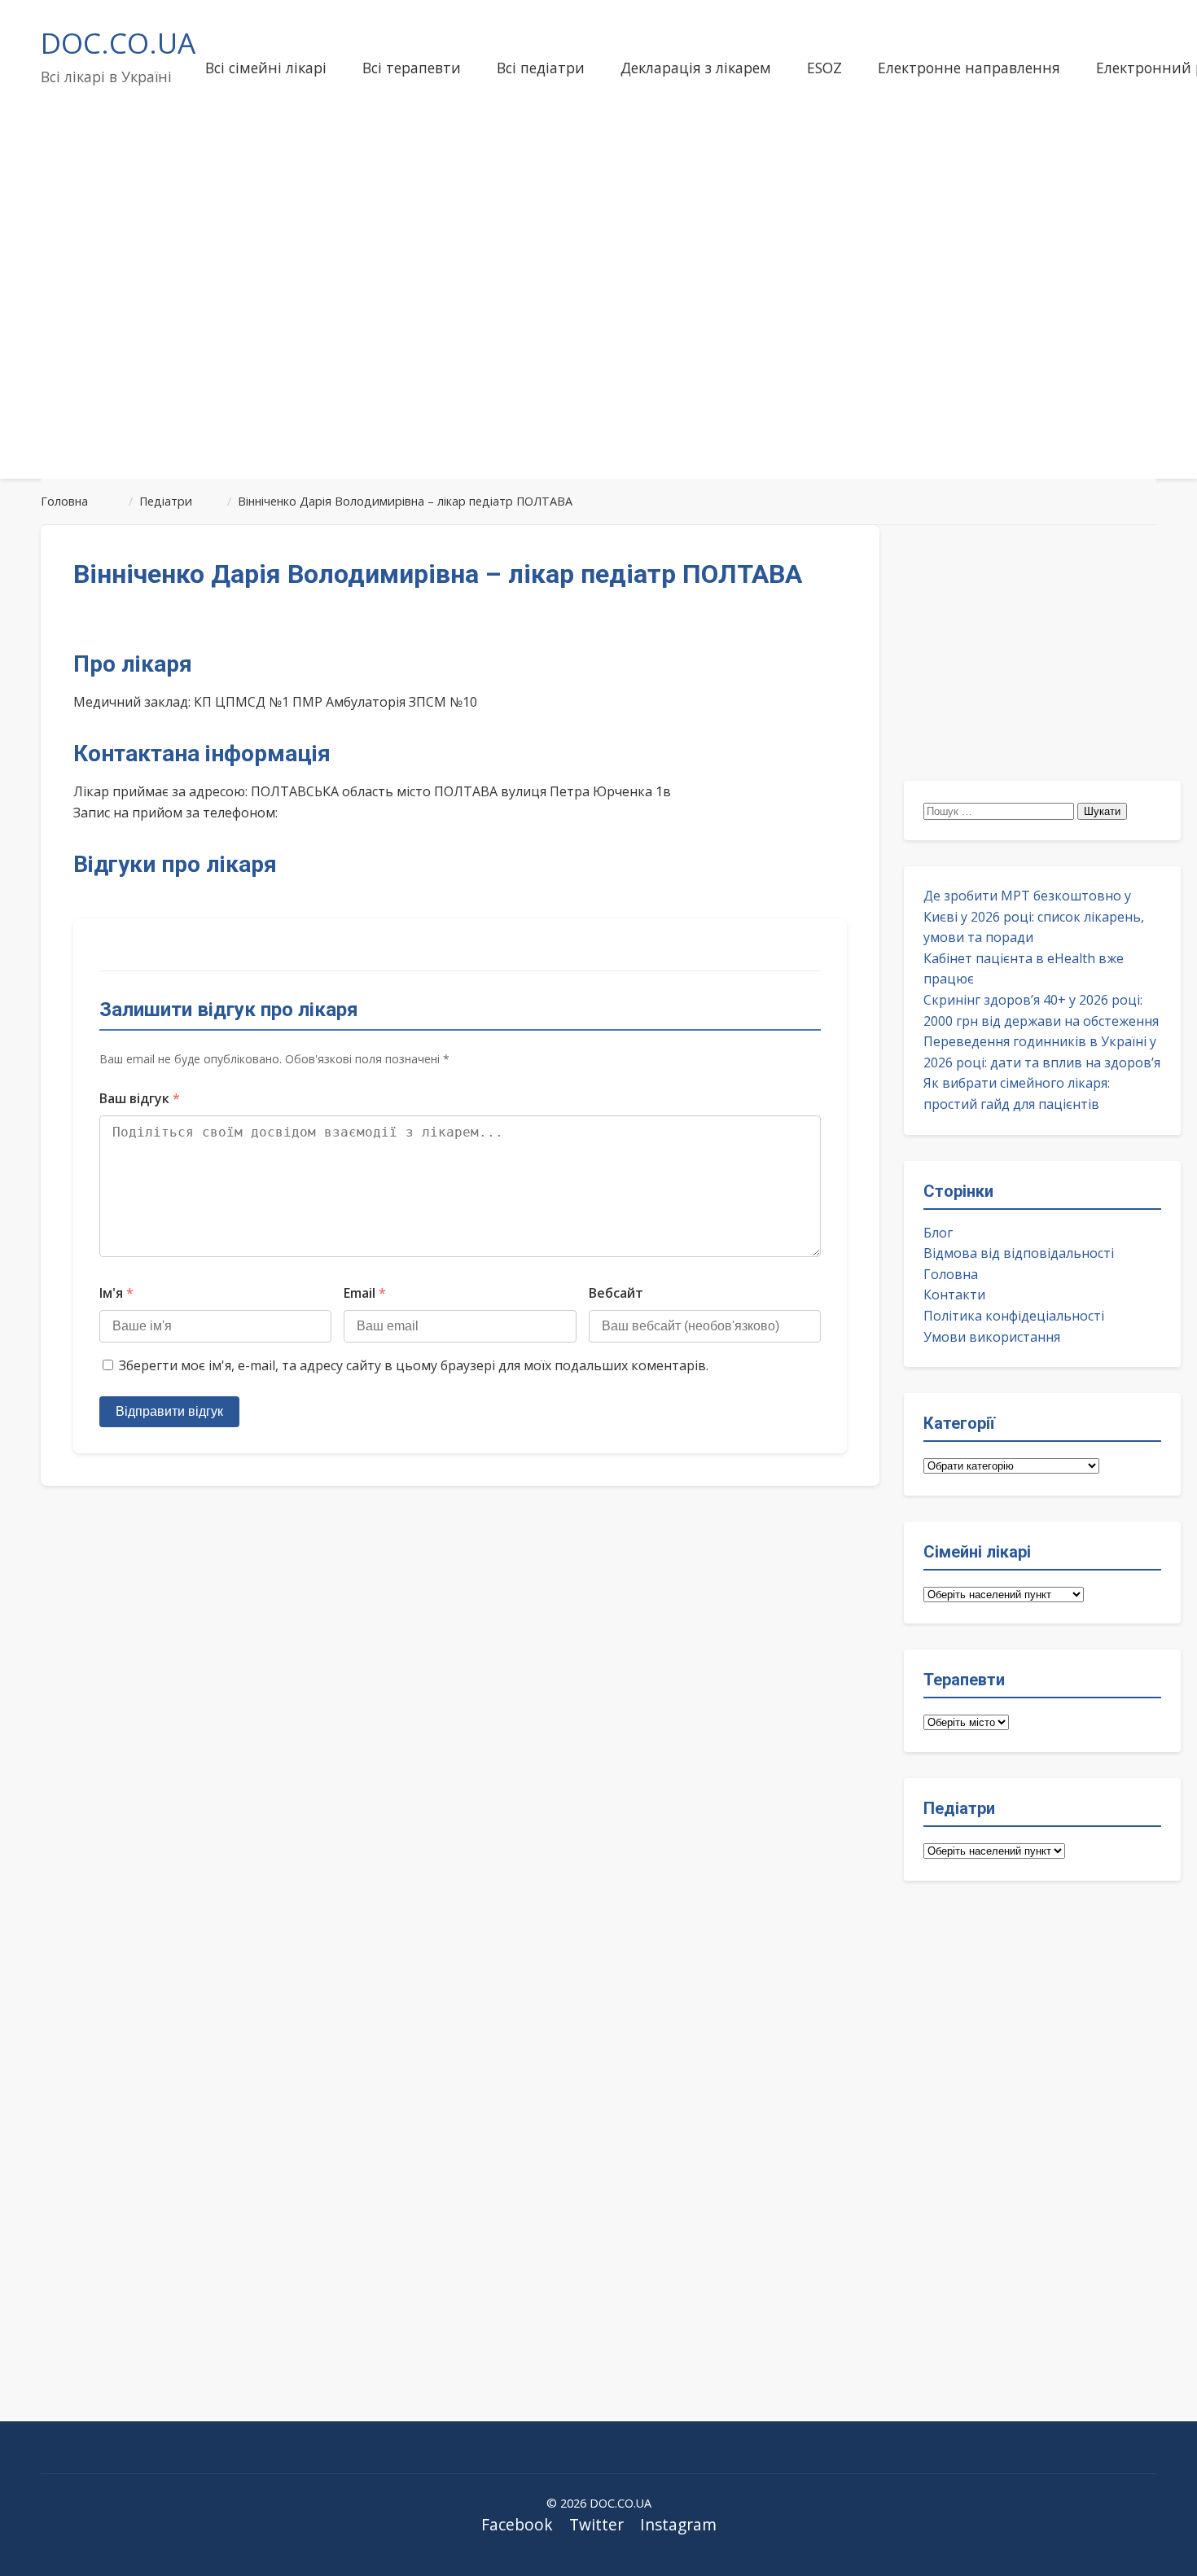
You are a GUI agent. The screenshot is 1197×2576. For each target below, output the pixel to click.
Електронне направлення (969, 68)
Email (365, 1293)
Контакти (954, 1295)
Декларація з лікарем (696, 68)
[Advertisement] (598, 337)
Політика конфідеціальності (1014, 1316)
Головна (951, 1274)
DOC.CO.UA (118, 42)
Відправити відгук (169, 1411)
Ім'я (116, 1293)
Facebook (517, 2524)
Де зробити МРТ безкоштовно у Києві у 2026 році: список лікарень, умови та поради (1034, 916)
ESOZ (824, 68)
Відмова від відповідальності (1019, 1253)
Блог (938, 1233)
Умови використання (992, 1337)
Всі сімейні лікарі (266, 68)
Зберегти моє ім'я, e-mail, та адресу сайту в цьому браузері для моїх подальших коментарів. (414, 1365)
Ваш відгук (140, 1098)
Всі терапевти (412, 68)
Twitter (596, 2524)
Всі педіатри (541, 68)
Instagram (678, 2524)
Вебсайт (616, 1293)
